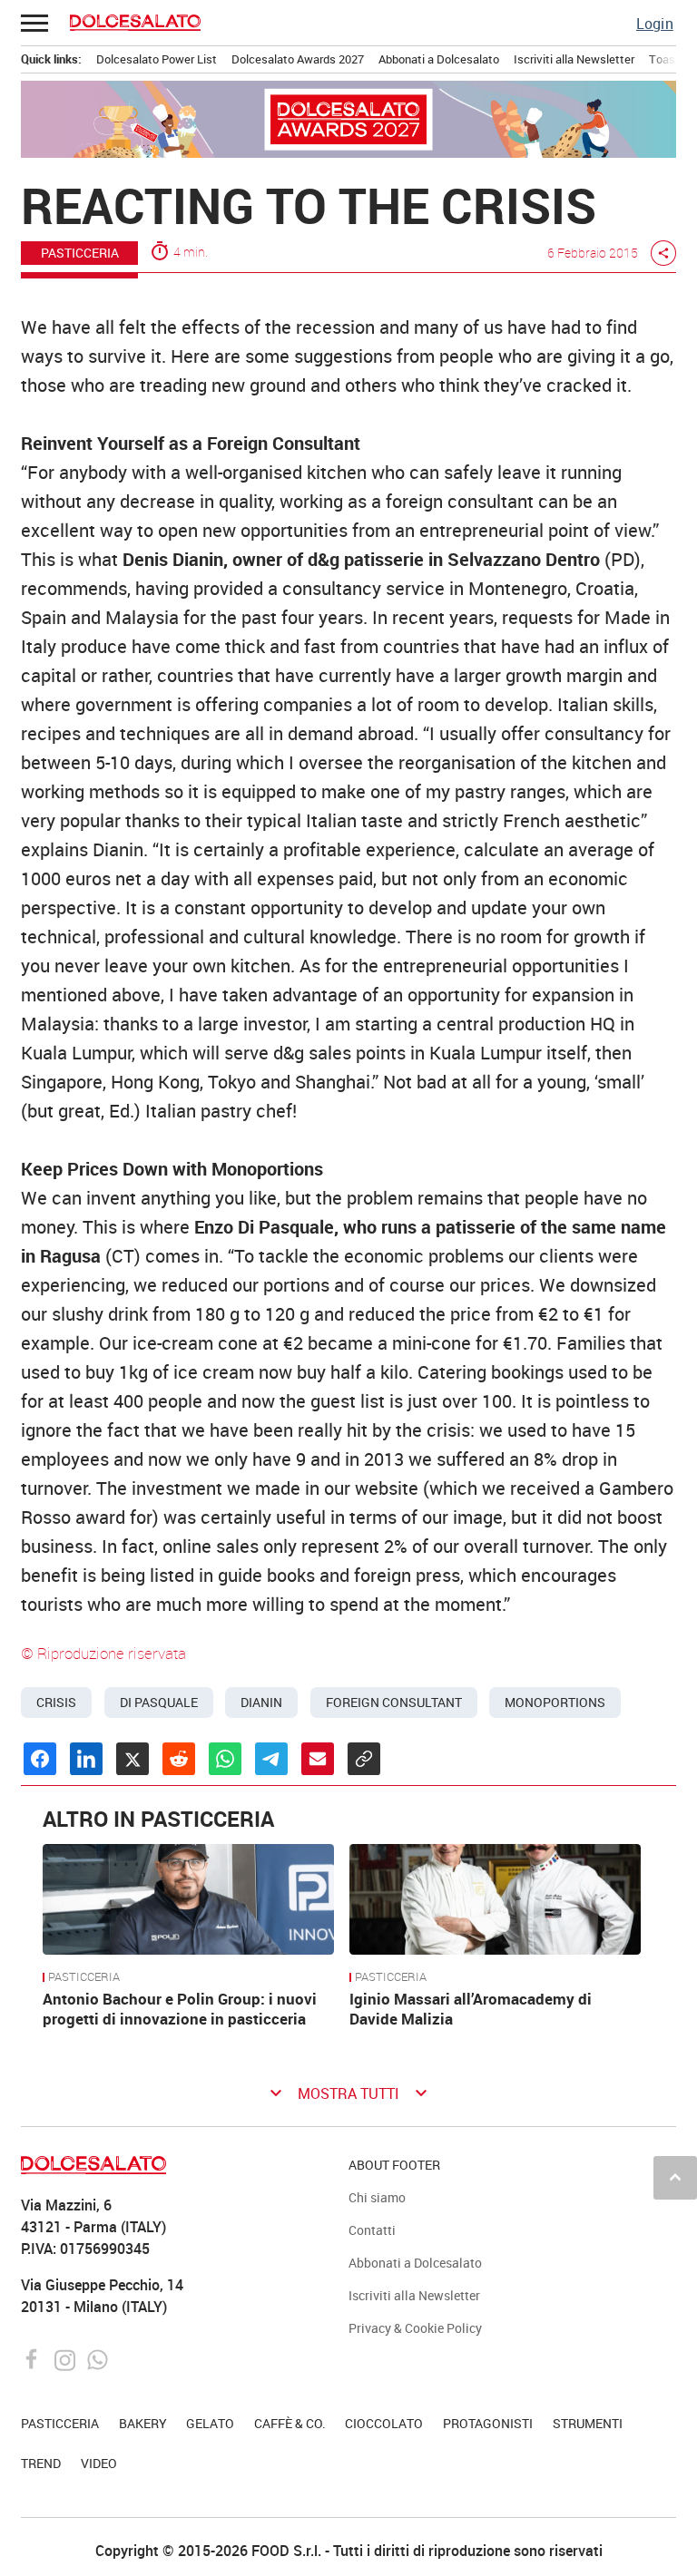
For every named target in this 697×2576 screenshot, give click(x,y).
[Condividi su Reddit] (179, 1759)
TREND (41, 2463)
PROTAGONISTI (488, 2423)
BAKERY (143, 2423)
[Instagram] (67, 2357)
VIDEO (99, 2463)
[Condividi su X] (133, 1759)
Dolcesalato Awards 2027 (298, 59)
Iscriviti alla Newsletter (574, 59)
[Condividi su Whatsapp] (225, 1759)
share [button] (663, 253)
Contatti (372, 2230)
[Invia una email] (318, 1759)
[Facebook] (34, 2357)
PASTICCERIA (80, 253)
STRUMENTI (588, 2423)
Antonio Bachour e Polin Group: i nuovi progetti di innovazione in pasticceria (180, 2009)
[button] (35, 23)
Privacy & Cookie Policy (415, 2328)
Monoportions (555, 1703)
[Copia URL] (364, 1759)
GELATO (210, 2423)
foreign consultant (394, 1703)
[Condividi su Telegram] (271, 1759)
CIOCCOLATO (384, 2423)
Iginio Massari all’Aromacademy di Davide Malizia (471, 2009)
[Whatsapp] (98, 2357)
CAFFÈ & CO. (290, 2423)
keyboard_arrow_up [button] (675, 2177)
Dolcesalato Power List (157, 59)
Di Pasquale (159, 1703)
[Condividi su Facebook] (40, 1759)
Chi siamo (377, 2197)
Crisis (56, 1703)
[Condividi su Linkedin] (86, 1759)
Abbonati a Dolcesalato (439, 59)
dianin (261, 1703)
